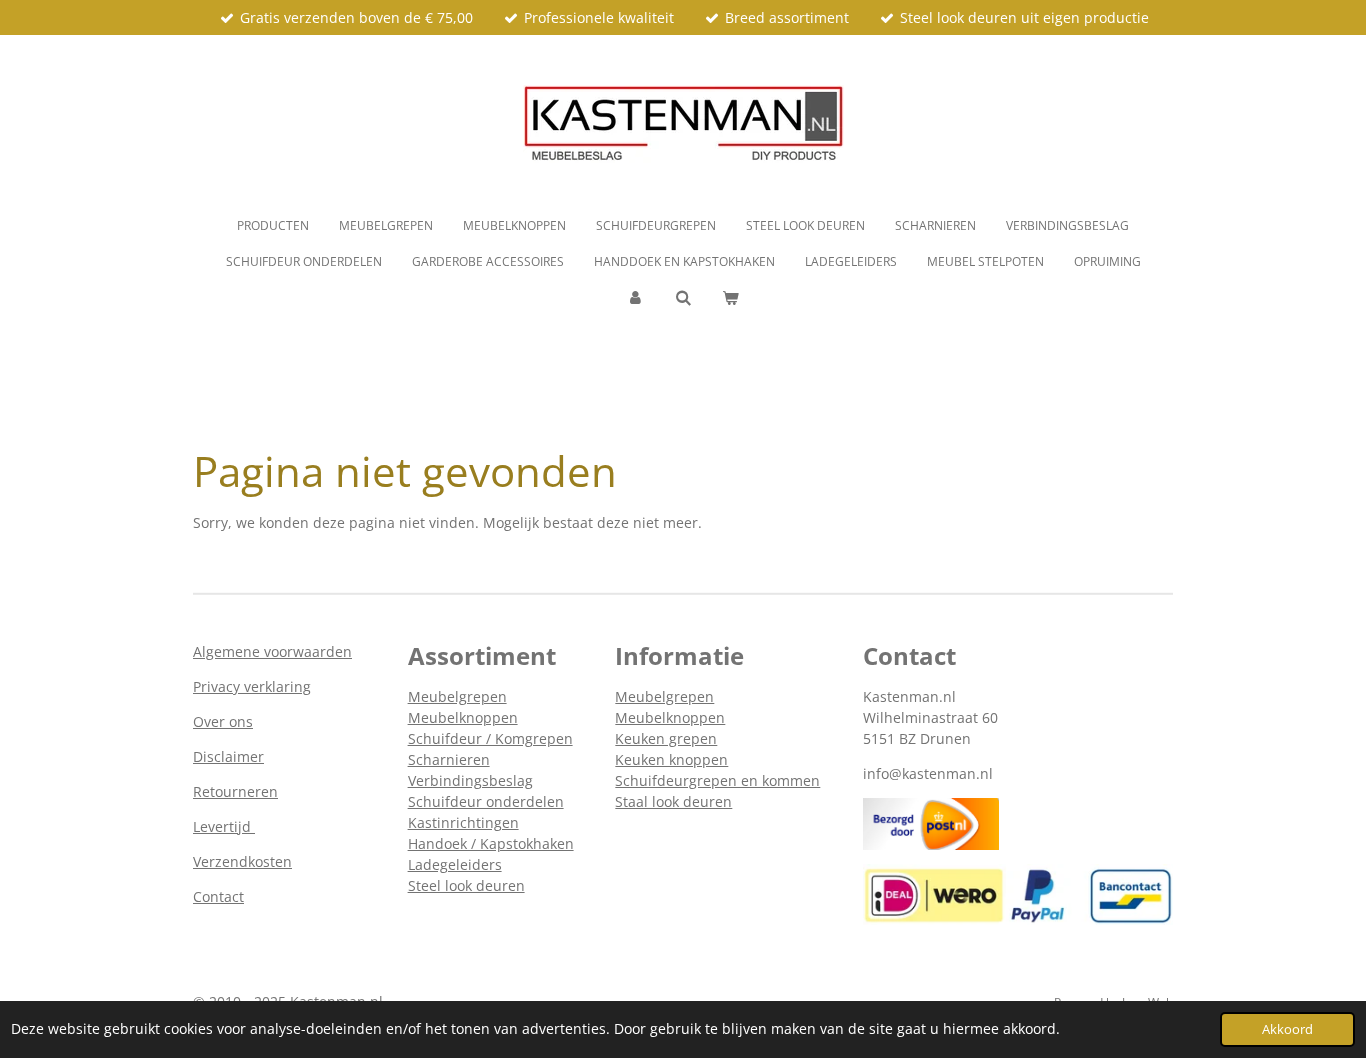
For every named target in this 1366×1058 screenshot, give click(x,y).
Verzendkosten (242, 861)
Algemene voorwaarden (272, 651)
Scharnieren (449, 759)
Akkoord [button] (1287, 1029)
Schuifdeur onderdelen (486, 801)
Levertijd (224, 826)
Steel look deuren (466, 885)
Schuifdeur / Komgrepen (490, 738)
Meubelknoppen (463, 717)
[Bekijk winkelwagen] (729, 298)
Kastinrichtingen (463, 822)
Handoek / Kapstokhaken (491, 843)
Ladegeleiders (455, 864)
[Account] (636, 298)
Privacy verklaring (252, 686)
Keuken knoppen (671, 759)
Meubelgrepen (457, 696)
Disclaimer (228, 756)
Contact (218, 896)
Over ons (223, 721)
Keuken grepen (666, 738)
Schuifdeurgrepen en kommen (717, 780)
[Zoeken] (683, 297)
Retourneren (235, 791)
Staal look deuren (673, 801)
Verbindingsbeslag (470, 780)
